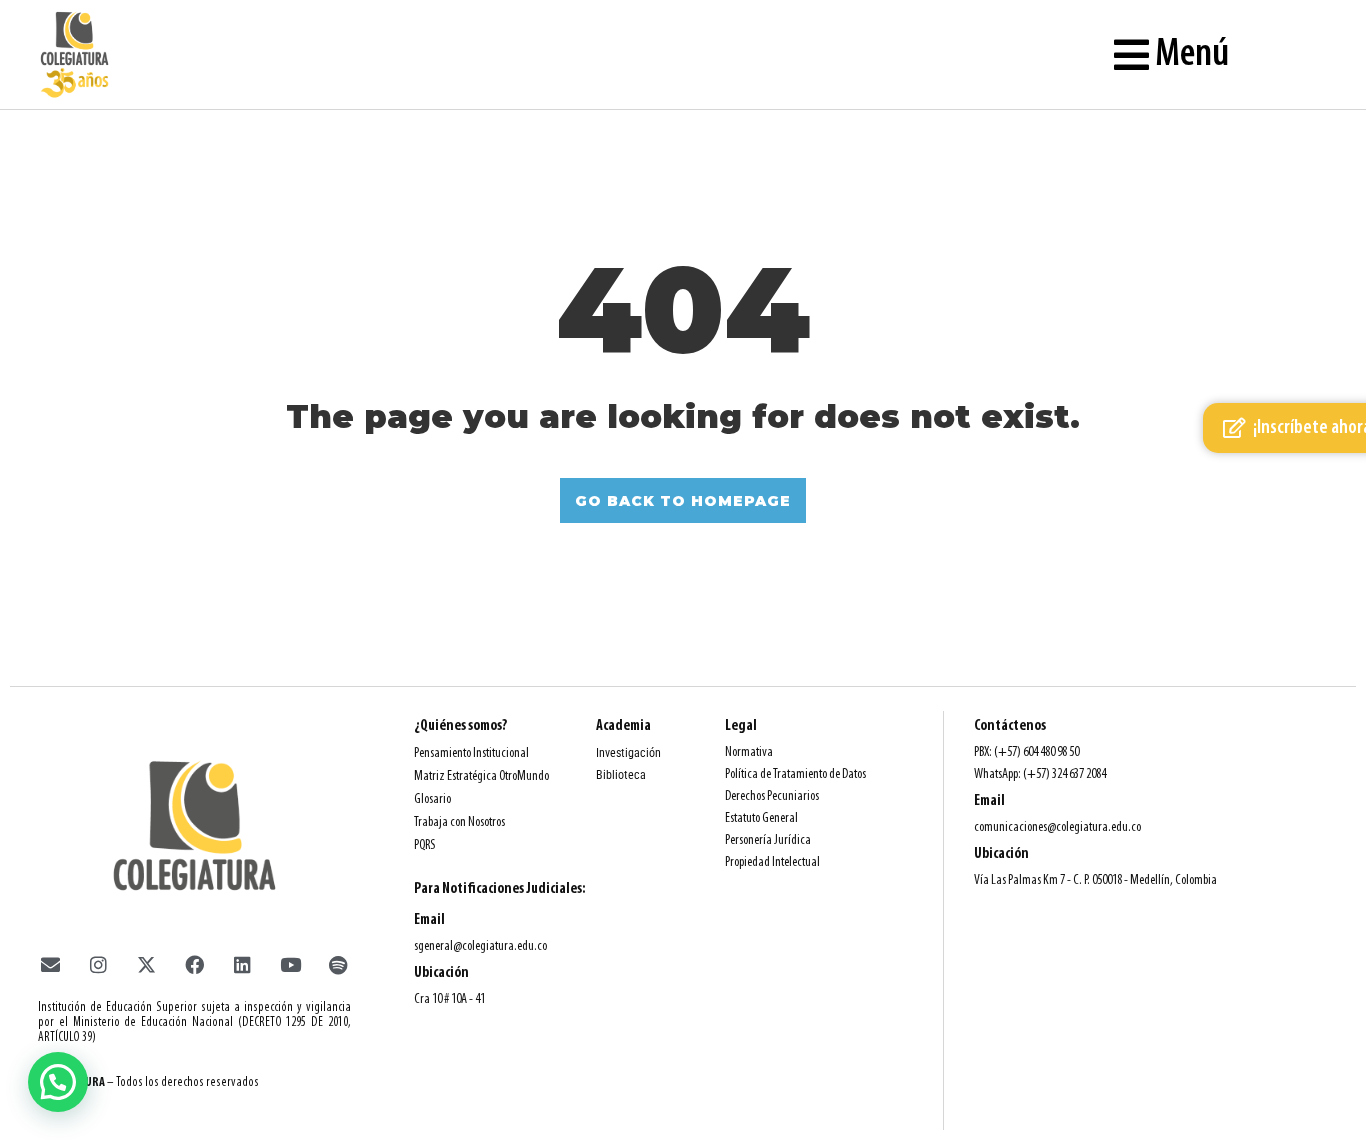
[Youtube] (290, 964)
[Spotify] (338, 964)
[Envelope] (50, 964)
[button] (58, 1082)
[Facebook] (194, 964)
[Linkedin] (242, 964)
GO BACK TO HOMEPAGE (683, 501)
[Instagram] (98, 964)
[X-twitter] (146, 964)
